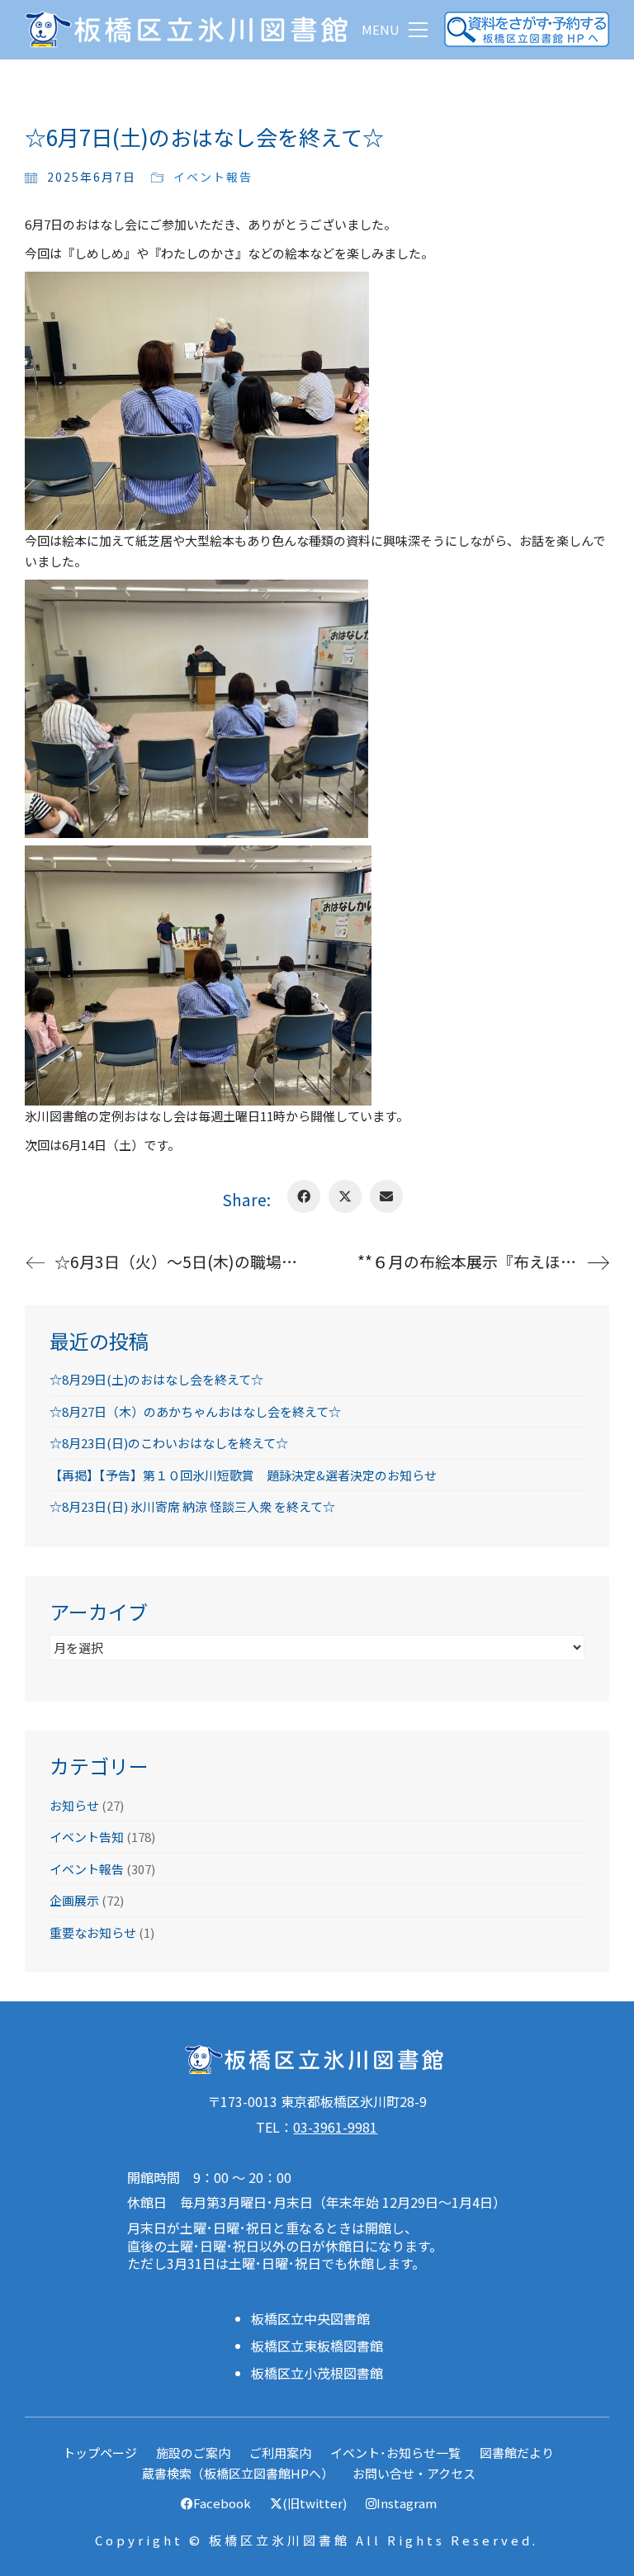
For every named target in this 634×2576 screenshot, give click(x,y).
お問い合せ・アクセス (414, 2473)
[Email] (386, 1196)
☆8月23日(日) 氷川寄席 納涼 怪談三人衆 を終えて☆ (192, 1506)
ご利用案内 (280, 2453)
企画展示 (74, 1900)
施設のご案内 (193, 2453)
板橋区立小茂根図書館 (317, 2373)
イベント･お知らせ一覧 (395, 2453)
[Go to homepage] (190, 29)
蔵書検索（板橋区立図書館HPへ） (238, 2473)
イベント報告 (213, 177)
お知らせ (74, 1805)
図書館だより (517, 2453)
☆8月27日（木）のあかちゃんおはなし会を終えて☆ (195, 1411)
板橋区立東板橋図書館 (317, 2346)
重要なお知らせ (93, 1932)
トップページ (100, 2453)
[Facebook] (304, 1196)
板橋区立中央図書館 (310, 2319)
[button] (395, 30)
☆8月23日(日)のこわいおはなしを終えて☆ (169, 1443)
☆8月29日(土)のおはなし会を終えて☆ (156, 1379)
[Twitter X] (345, 1196)
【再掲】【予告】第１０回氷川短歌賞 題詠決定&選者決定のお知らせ (243, 1475)
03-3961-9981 (335, 2127)
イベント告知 (87, 1837)
